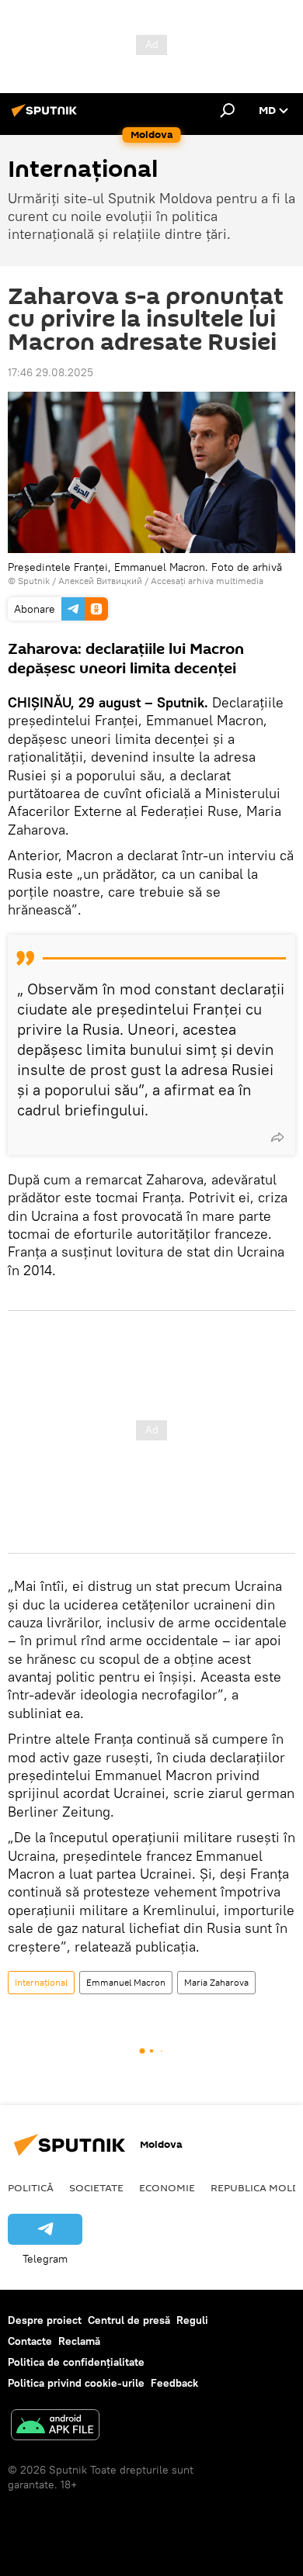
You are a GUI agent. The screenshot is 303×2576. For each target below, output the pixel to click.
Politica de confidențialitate (76, 2362)
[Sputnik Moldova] (47, 116)
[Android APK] (55, 2427)
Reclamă (79, 2341)
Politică (31, 2187)
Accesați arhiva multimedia (207, 581)
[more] (277, 1137)
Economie (167, 2187)
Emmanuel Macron (126, 1982)
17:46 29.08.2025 (50, 372)
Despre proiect (45, 2320)
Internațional (41, 1982)
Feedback (174, 2383)
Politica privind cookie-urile (76, 2383)
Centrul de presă (129, 2320)
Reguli (192, 2320)
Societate (96, 2187)
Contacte (30, 2341)
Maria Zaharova (216, 1982)
